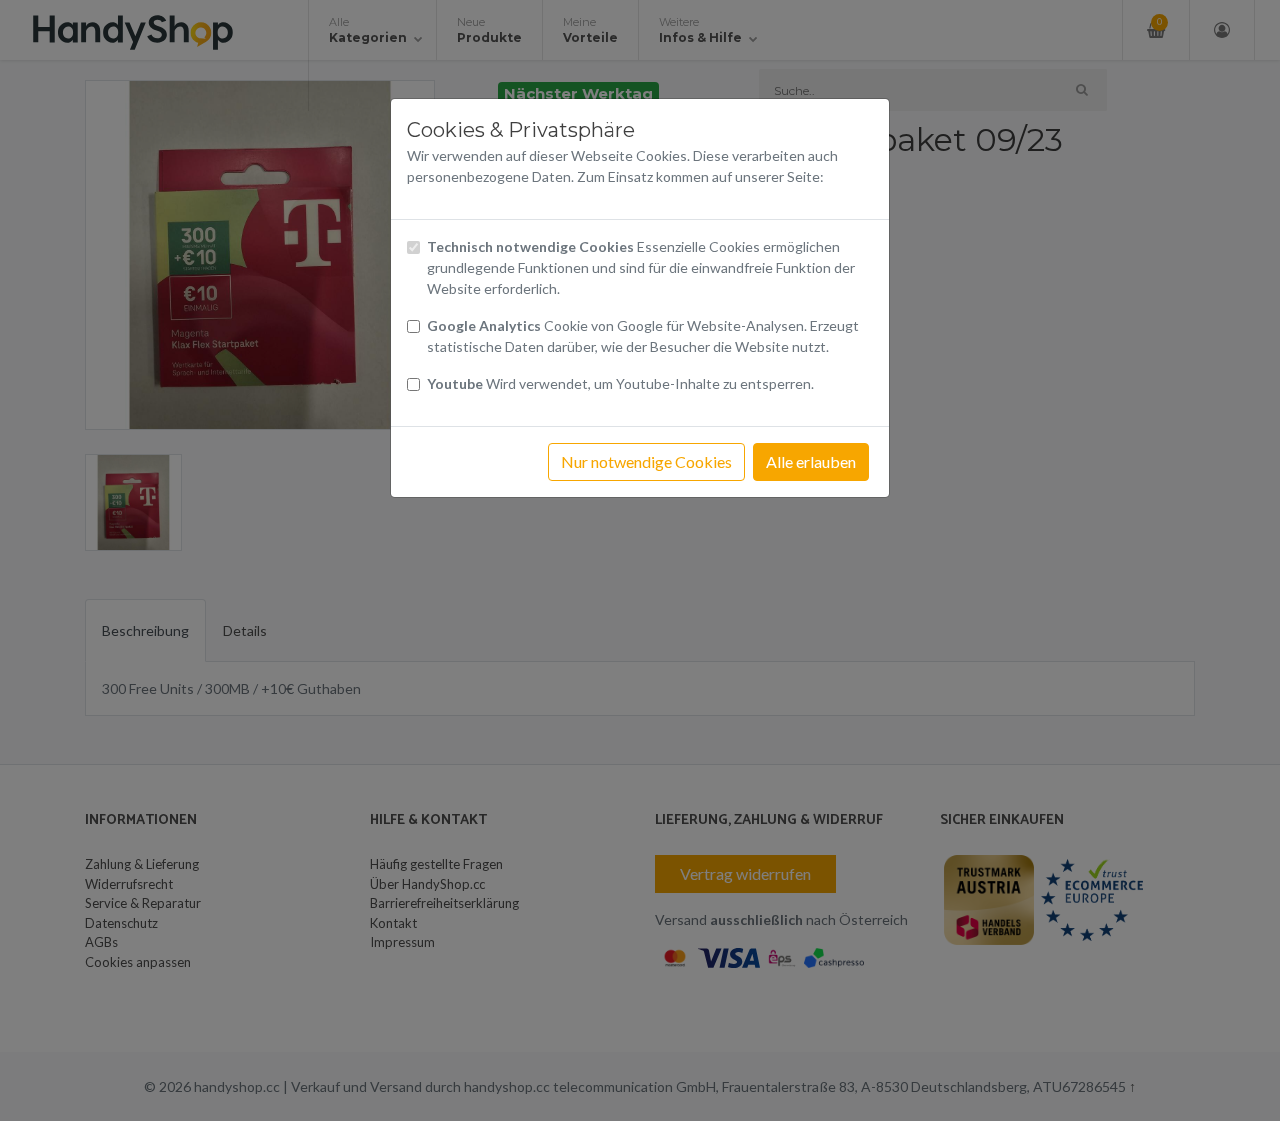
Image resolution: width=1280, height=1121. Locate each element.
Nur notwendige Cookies (646, 461)
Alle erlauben (811, 461)
